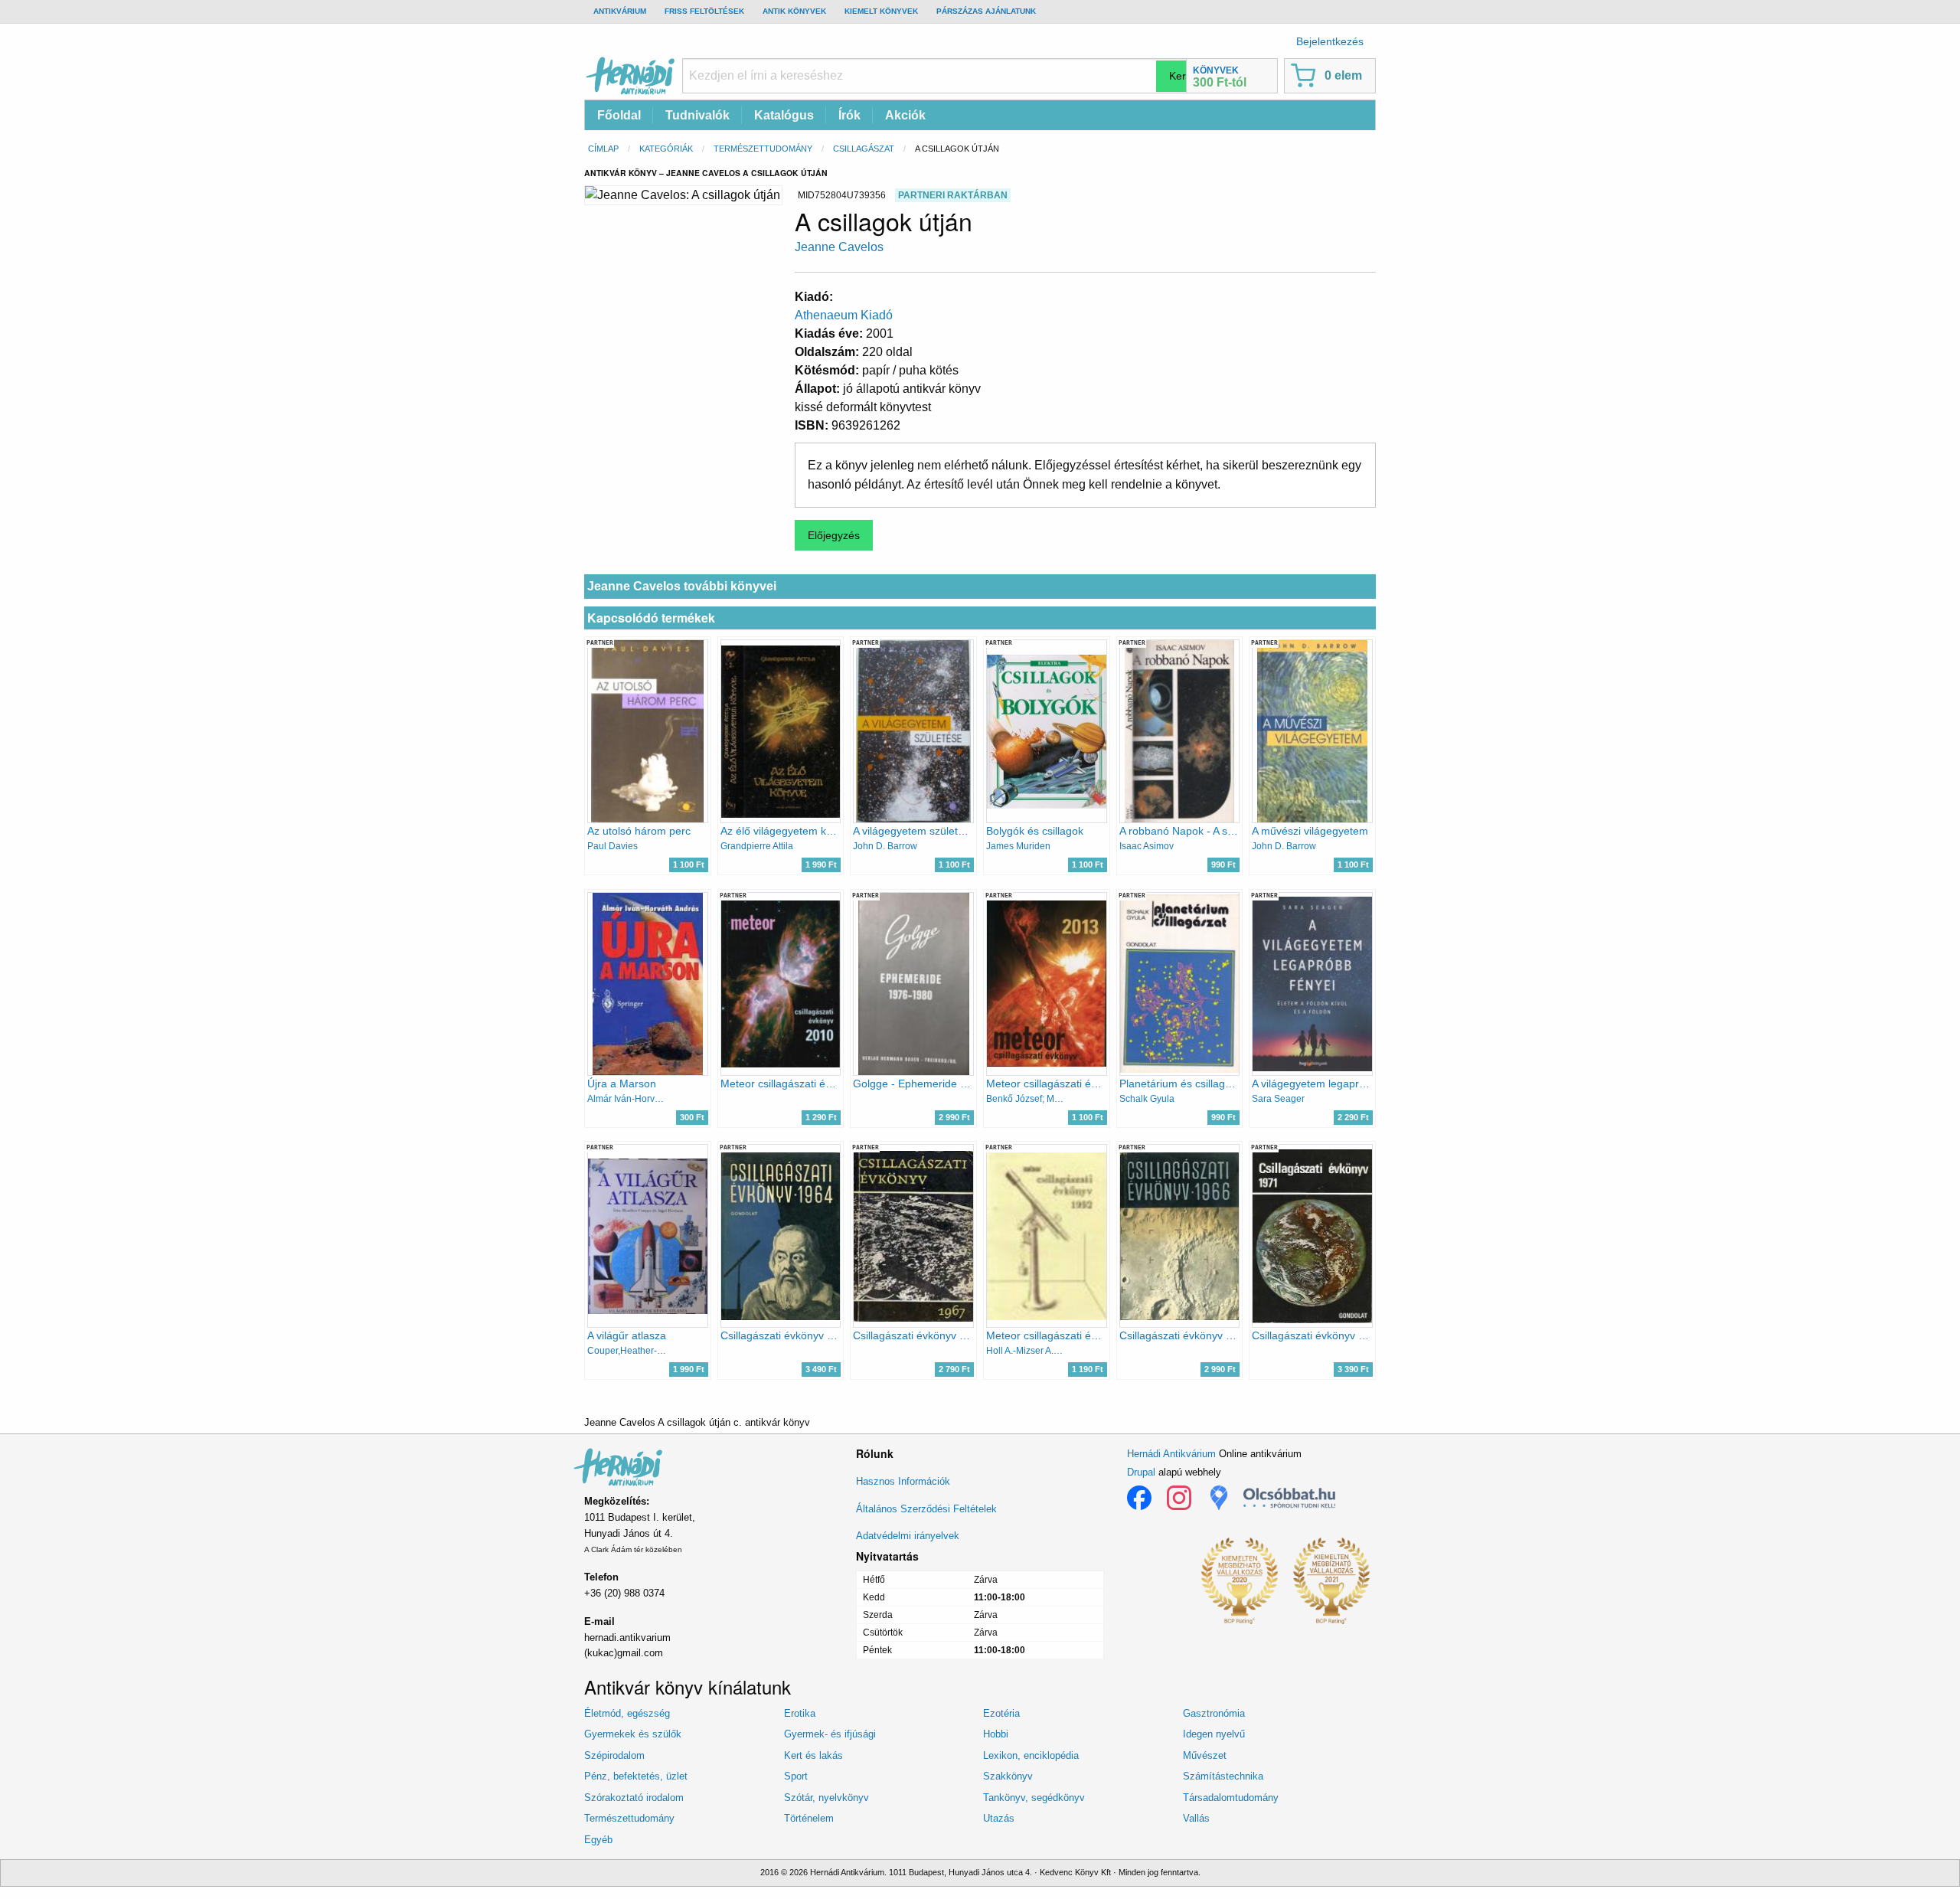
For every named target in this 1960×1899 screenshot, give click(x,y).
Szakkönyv (1008, 1776)
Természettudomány (763, 149)
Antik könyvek (794, 11)
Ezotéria (1001, 1713)
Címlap (603, 149)
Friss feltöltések (704, 11)
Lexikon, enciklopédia (1031, 1755)
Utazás (999, 1818)
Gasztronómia (1214, 1713)
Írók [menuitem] (849, 115)
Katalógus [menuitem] (784, 115)
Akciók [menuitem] (905, 115)
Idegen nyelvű (1214, 1734)
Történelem (809, 1818)
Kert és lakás (813, 1755)
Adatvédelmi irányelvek (908, 1536)
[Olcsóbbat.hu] (1289, 1498)
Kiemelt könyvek (881, 11)
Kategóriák (666, 149)
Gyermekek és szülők (633, 1734)
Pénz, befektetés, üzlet (636, 1776)
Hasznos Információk (903, 1481)
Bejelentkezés (1330, 41)
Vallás (1196, 1818)
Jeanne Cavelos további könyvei (682, 586)
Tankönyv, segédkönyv (1034, 1798)
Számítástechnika (1223, 1776)
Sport (796, 1776)
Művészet (1205, 1755)
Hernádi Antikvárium (1171, 1454)
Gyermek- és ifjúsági (830, 1734)
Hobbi (996, 1734)
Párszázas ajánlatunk (986, 11)
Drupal (1141, 1472)
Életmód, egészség (627, 1713)
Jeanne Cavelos (839, 247)
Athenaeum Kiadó (844, 315)
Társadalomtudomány (1231, 1798)
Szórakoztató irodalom (634, 1798)
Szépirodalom (614, 1755)
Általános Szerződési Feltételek (926, 1509)
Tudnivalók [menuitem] (697, 115)
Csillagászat (864, 149)
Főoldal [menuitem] (619, 115)
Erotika (800, 1713)
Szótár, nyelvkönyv (826, 1798)
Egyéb (598, 1840)
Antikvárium (620, 11)
